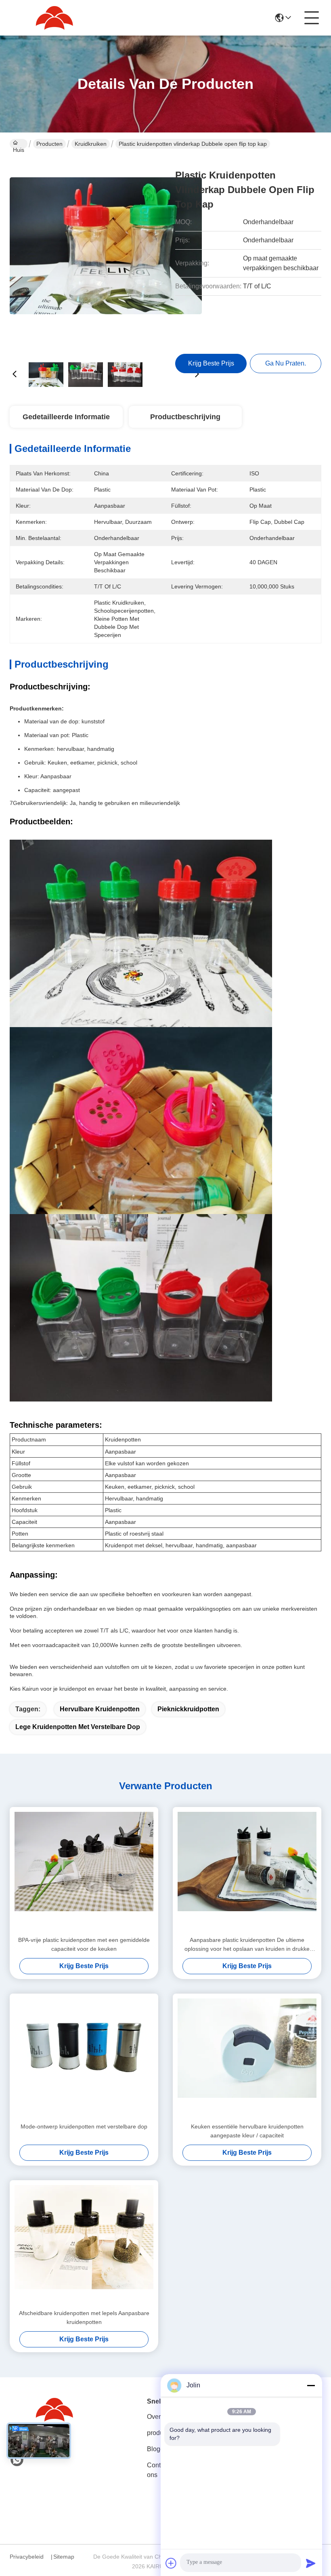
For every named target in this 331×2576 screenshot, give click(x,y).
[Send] (311, 2563)
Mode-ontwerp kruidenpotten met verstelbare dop (84, 2126)
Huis (19, 148)
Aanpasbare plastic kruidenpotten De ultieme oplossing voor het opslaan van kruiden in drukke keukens (247, 1945)
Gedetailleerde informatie (66, 417)
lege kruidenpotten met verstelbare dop (78, 1727)
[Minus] (311, 2385)
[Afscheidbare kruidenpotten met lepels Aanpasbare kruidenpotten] (84, 2244)
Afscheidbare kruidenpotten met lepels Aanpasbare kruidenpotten (84, 2318)
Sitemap (64, 2557)
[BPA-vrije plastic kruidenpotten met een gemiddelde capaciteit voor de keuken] (84, 1871)
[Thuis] (54, 2410)
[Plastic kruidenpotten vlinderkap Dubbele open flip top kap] (106, 254)
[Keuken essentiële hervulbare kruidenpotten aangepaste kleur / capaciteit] (247, 2058)
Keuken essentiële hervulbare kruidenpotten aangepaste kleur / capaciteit (247, 2131)
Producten (49, 144)
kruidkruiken (91, 144)
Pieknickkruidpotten (188, 1709)
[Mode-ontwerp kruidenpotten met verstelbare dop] (84, 2058)
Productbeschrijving (185, 417)
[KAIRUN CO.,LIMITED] (54, 18)
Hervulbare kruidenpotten (100, 1709)
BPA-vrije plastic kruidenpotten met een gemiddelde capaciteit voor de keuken (84, 1944)
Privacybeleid (27, 2557)
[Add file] (171, 2563)
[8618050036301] (17, 2460)
